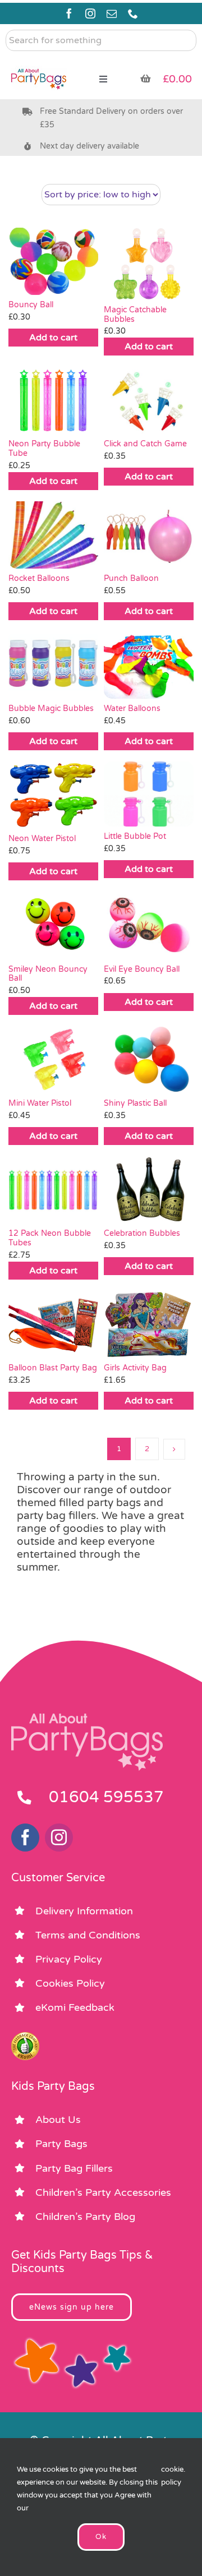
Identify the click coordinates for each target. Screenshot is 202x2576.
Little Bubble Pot (135, 836)
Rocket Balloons (39, 578)
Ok (101, 2537)
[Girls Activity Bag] (149, 1324)
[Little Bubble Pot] (149, 794)
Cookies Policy (70, 1983)
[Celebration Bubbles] (149, 1190)
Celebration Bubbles (142, 1233)
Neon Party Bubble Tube (44, 449)
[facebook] (69, 13)
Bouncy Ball (31, 305)
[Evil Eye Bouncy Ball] (149, 925)
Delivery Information (84, 1911)
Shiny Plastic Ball (135, 1103)
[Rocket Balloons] (53, 535)
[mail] (112, 13)
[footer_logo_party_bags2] (87, 1718)
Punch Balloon (131, 578)
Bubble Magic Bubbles (51, 708)
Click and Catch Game (145, 444)
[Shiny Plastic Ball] (149, 1060)
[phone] (133, 13)
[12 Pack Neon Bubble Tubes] (53, 1190)
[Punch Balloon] (149, 535)
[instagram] (90, 13)
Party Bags (61, 2144)
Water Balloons (132, 708)
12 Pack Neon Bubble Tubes (50, 1238)
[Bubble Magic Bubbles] (53, 665)
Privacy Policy (69, 1959)
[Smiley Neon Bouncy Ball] (53, 925)
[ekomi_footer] (25, 2037)
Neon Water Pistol (42, 839)
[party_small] (39, 62)
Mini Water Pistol (40, 1103)
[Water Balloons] (149, 665)
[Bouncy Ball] (53, 261)
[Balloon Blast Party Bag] (53, 1324)
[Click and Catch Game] (149, 400)
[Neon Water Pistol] (53, 795)
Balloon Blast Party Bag (53, 1368)
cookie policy (172, 2476)
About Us (58, 2120)
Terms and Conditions (88, 1935)
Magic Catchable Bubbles (135, 315)
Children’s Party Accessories (103, 2192)
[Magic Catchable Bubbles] (149, 264)
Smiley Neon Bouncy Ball (48, 974)
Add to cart (53, 338)
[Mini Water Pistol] (53, 1060)
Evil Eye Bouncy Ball (142, 969)
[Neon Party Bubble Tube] (53, 400)
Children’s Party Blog (85, 2217)
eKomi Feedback (75, 2007)
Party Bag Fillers (74, 2168)
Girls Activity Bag (135, 1368)
